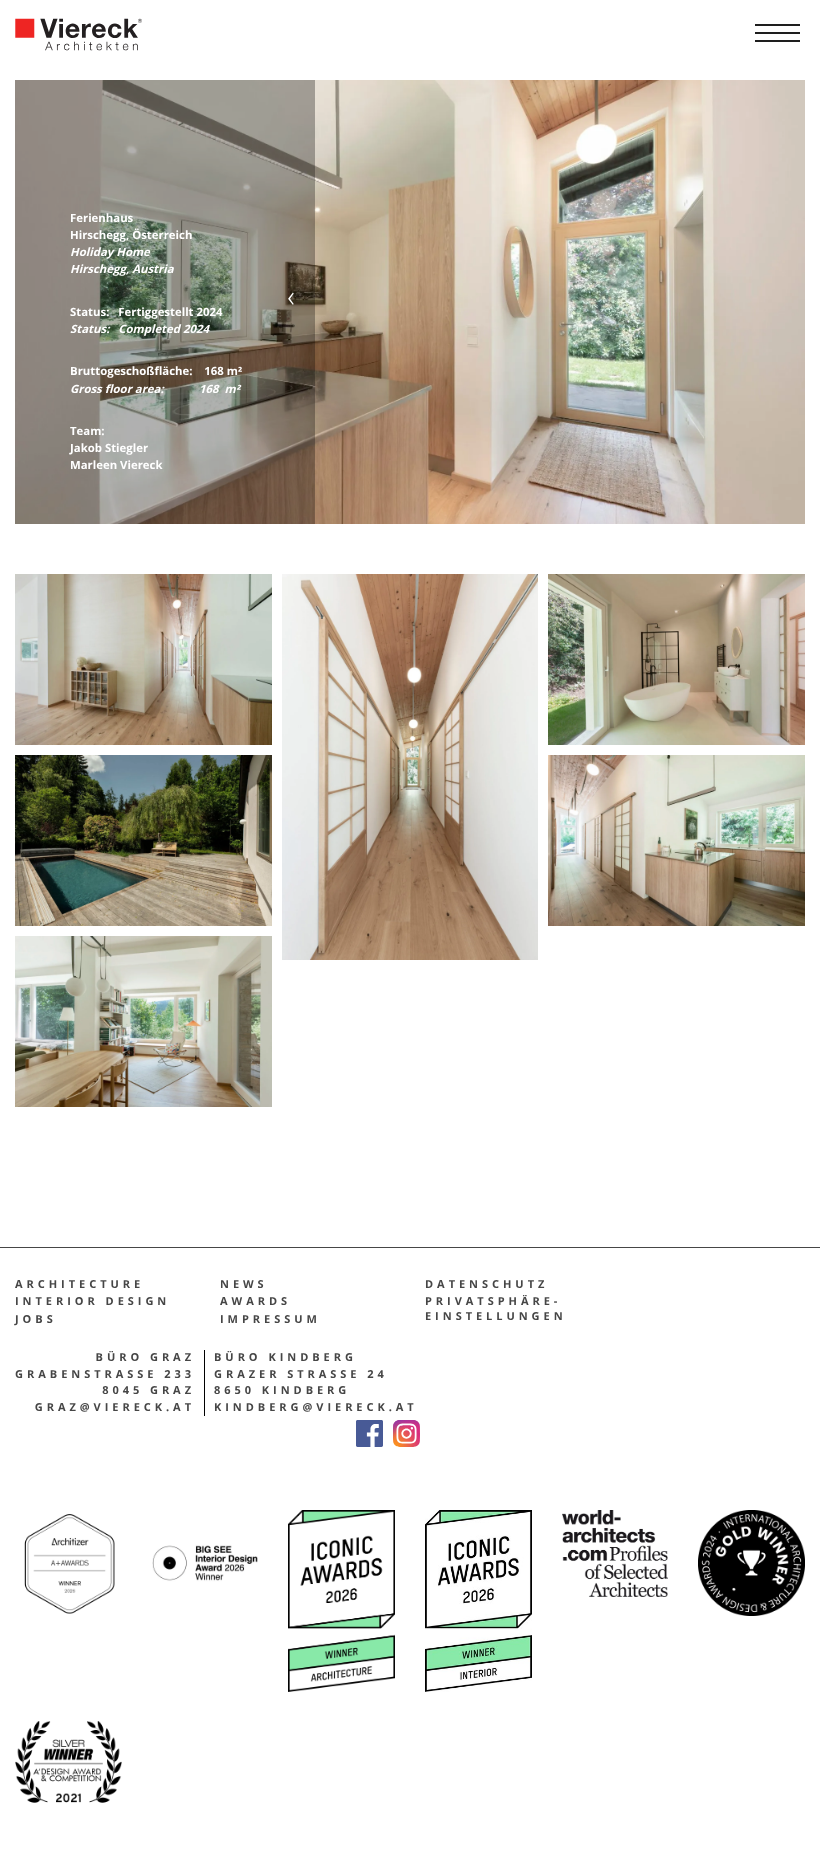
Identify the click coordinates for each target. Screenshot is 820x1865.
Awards (255, 1302)
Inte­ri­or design (92, 1302)
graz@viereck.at (115, 1407)
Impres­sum (270, 1320)
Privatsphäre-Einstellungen (496, 1309)
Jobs (36, 1320)
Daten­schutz (486, 1285)
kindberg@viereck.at (316, 1407)
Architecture (79, 1285)
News (244, 1285)
